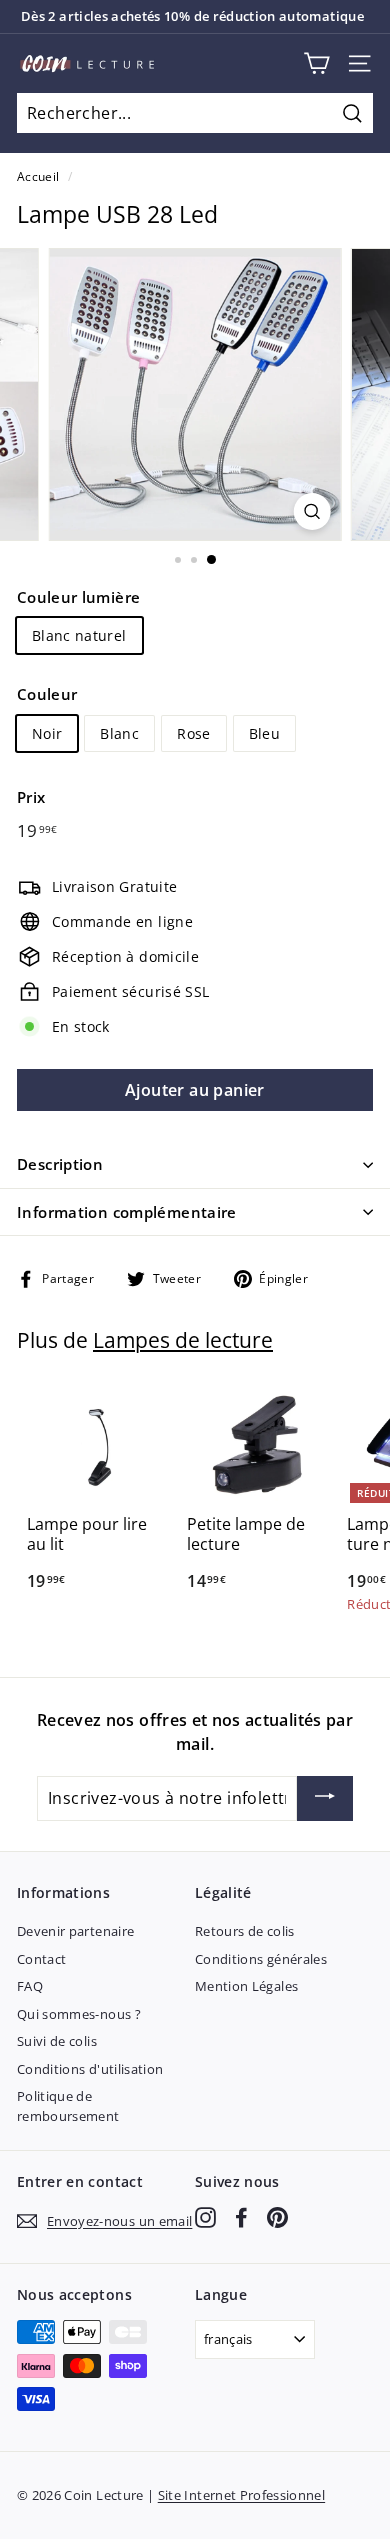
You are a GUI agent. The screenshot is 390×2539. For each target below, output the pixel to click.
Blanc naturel (79, 635)
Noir (47, 733)
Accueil (38, 176)
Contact (41, 1959)
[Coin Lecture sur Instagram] (205, 2217)
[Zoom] (311, 511)
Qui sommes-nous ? (79, 2014)
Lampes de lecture (183, 1340)
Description (60, 1164)
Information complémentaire (127, 1212)
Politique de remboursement (68, 2106)
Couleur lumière (78, 597)
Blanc (119, 733)
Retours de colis (245, 1931)
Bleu (264, 733)
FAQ (30, 1986)
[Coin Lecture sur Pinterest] (277, 2217)
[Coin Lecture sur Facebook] (241, 2217)
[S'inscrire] (325, 1799)
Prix (31, 797)
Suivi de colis (57, 2041)
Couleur (47, 694)
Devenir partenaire (75, 1931)
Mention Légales (246, 1986)
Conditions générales (261, 1959)
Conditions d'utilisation (90, 2069)
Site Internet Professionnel (241, 2495)
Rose (193, 733)
